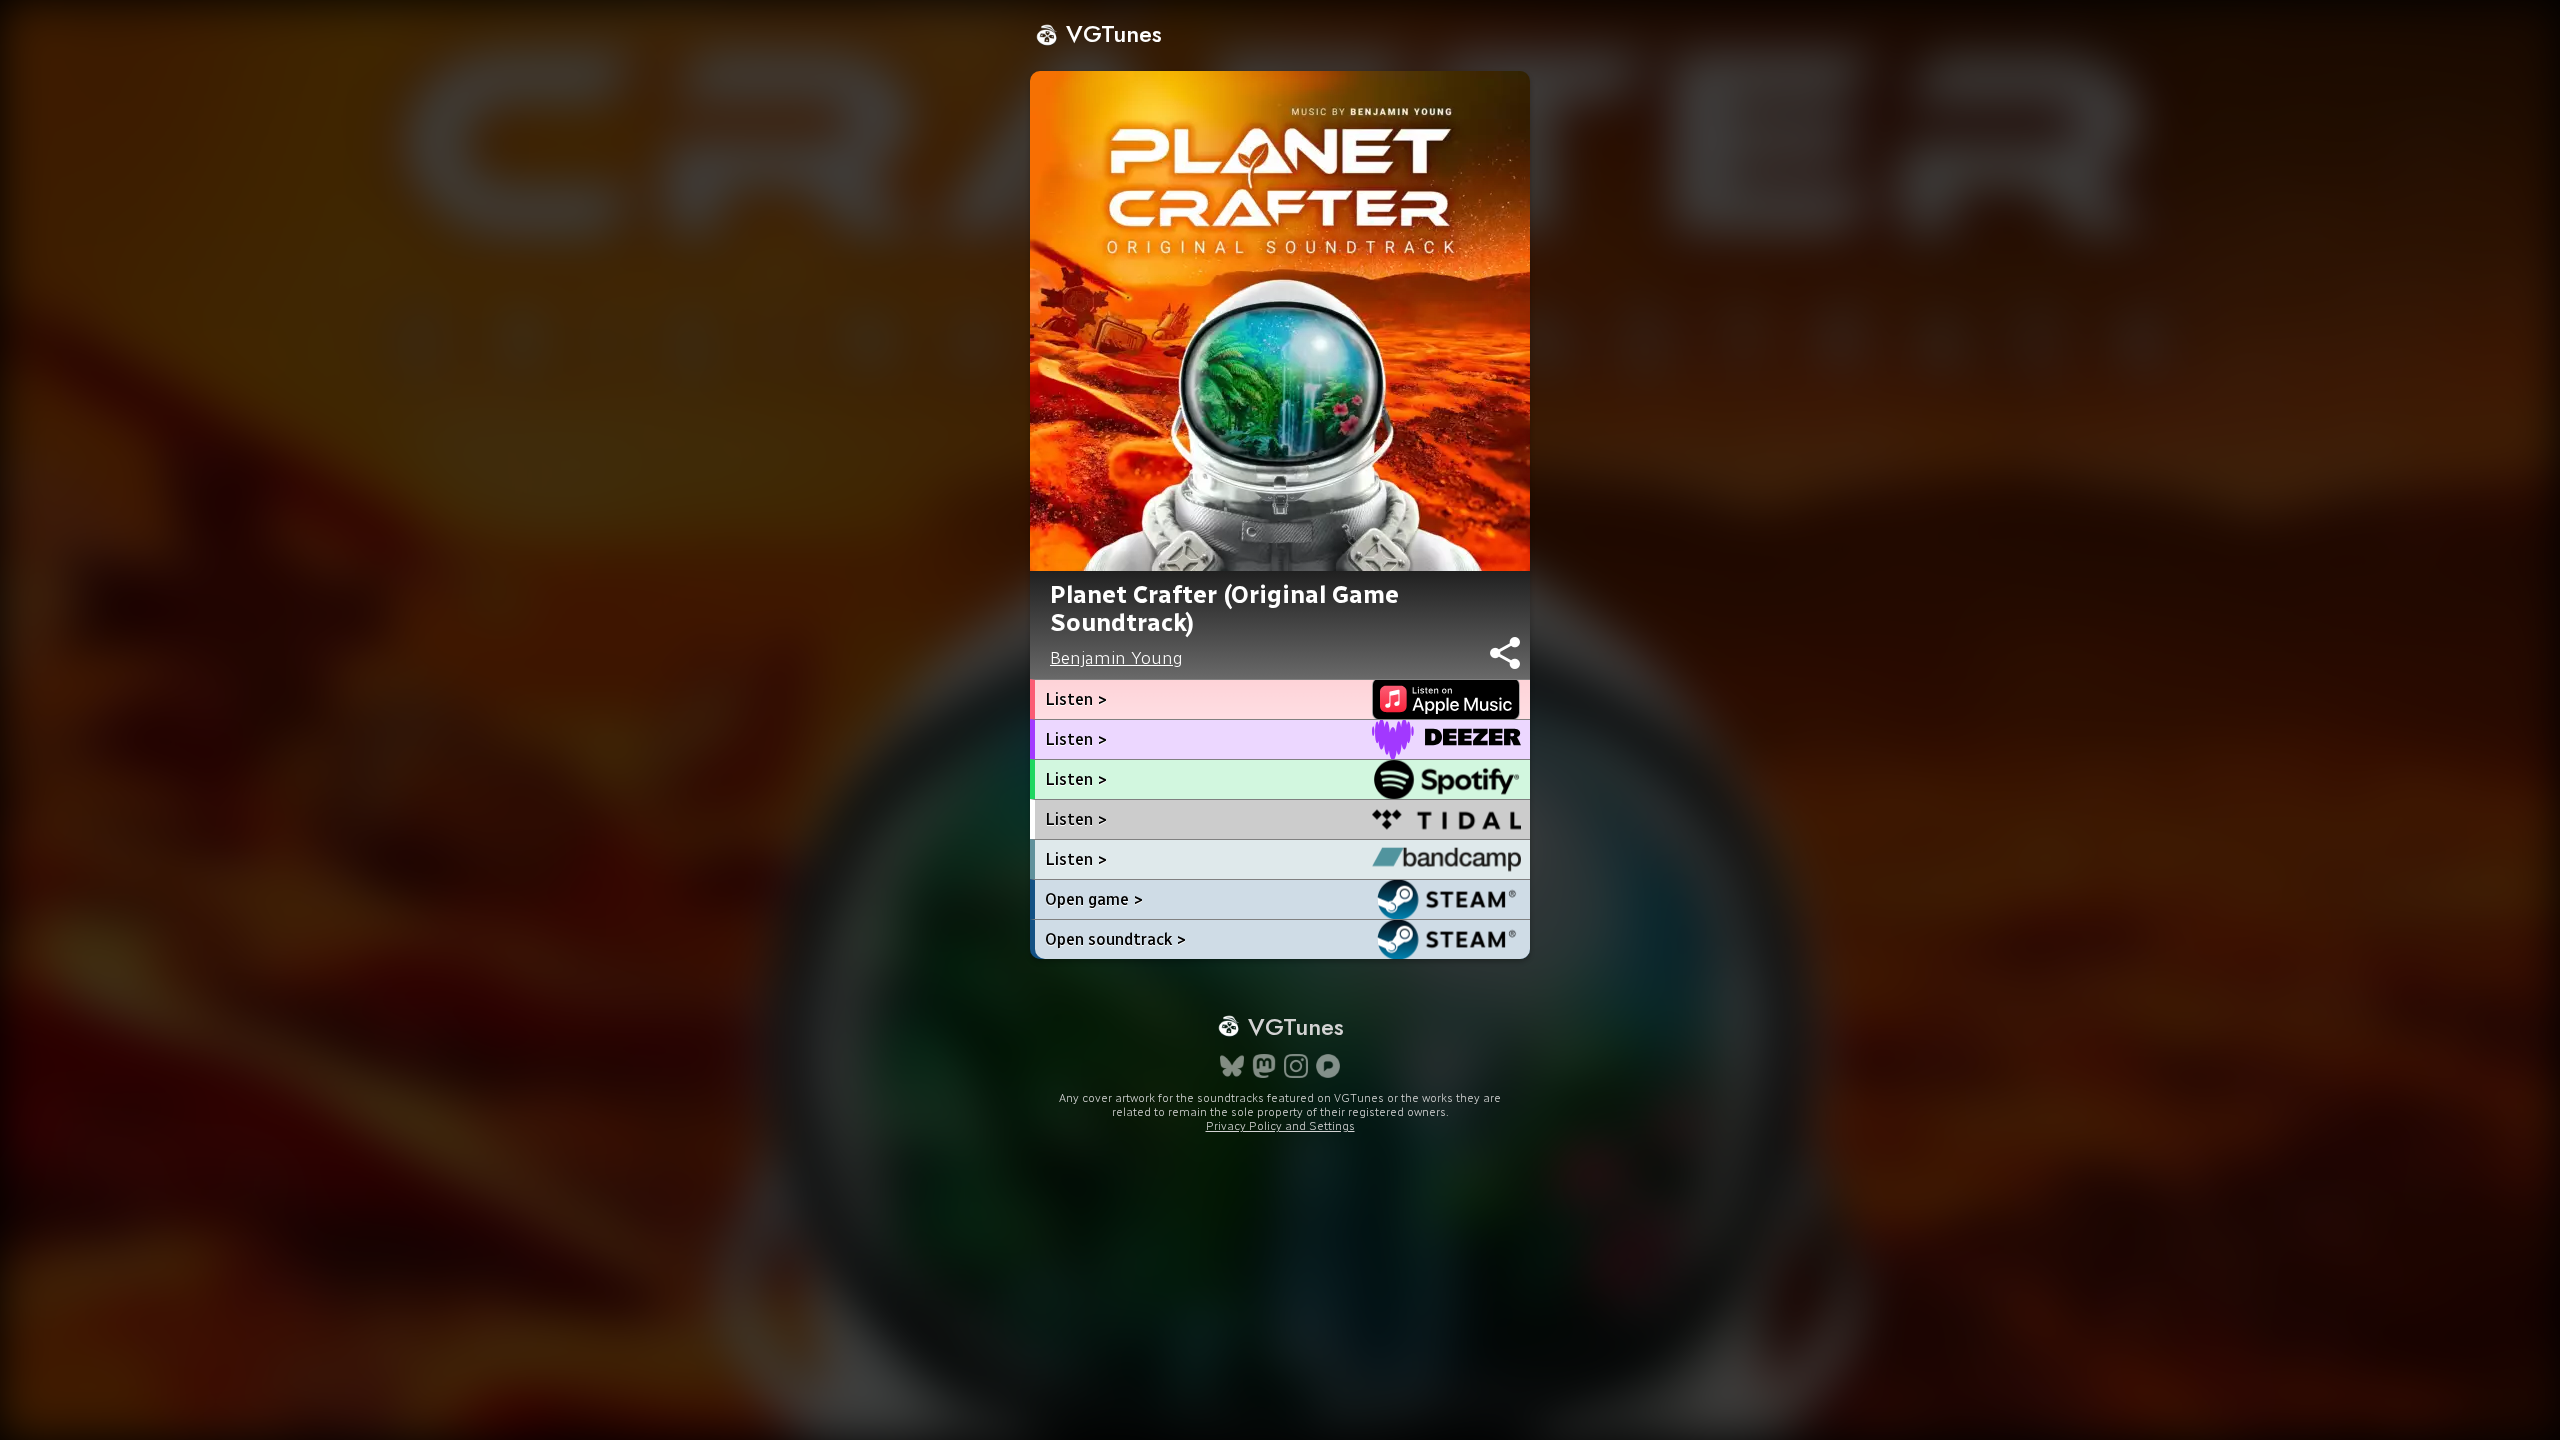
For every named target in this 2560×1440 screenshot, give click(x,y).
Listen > (1076, 699)
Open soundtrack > (1115, 939)
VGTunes (1110, 33)
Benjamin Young (1116, 658)
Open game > (1094, 899)
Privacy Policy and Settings (1280, 1126)
